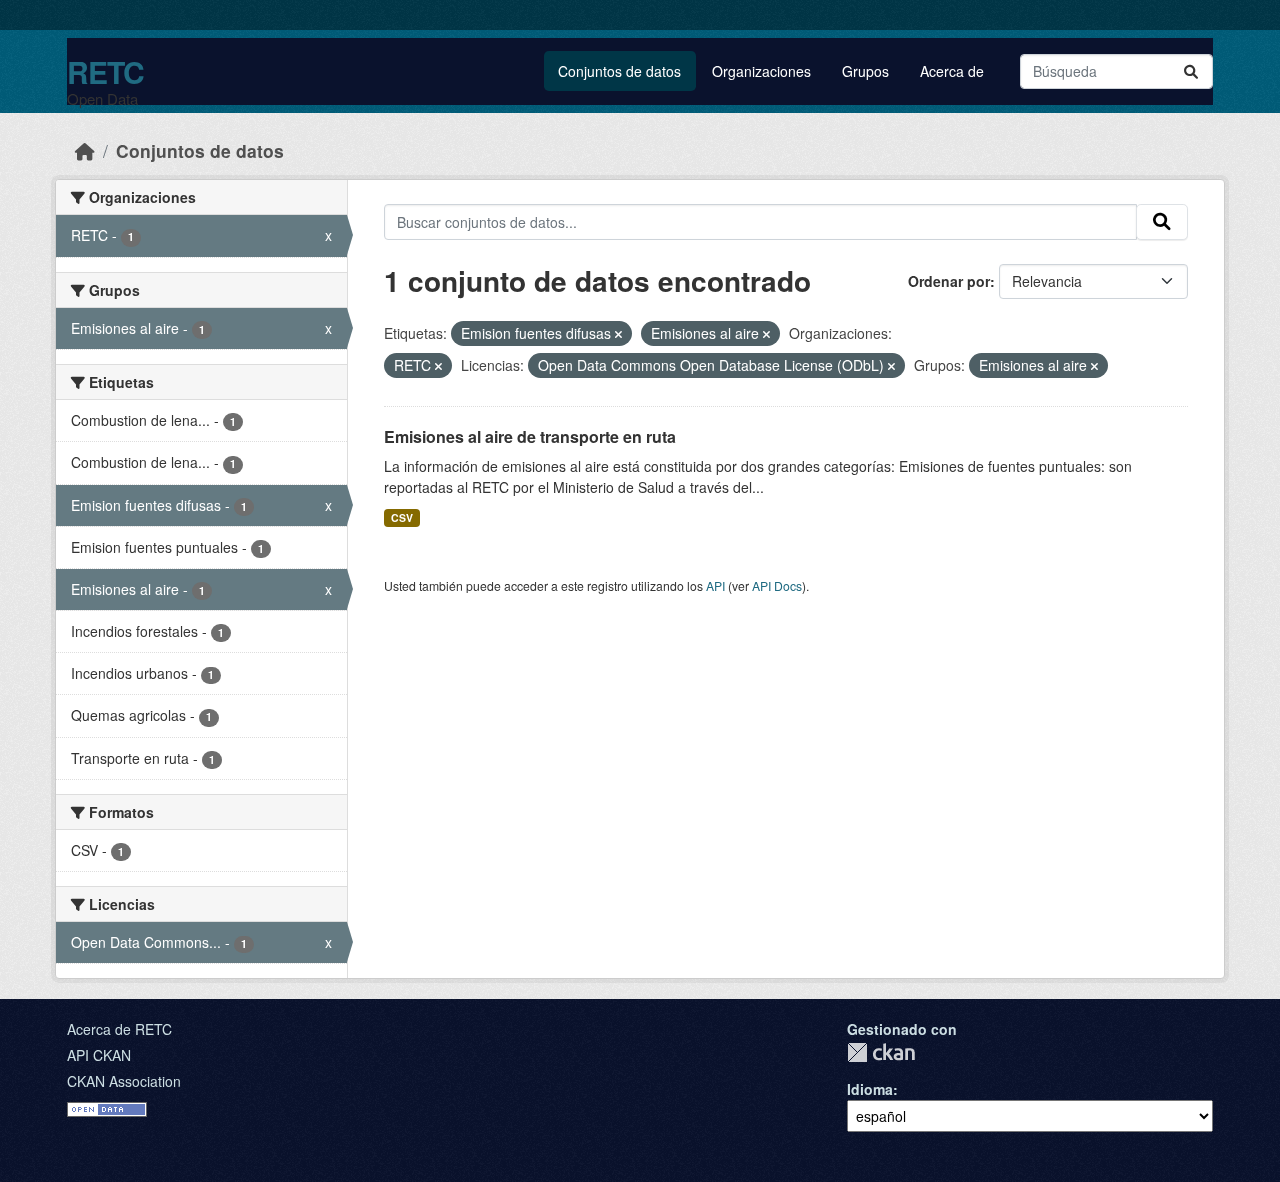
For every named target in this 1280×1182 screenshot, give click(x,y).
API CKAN (99, 1055)
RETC (105, 71)
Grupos (865, 71)
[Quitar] (618, 334)
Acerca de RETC (119, 1029)
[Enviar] (1191, 71)
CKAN (881, 1052)
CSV (402, 517)
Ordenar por (949, 281)
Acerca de (952, 71)
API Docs (777, 585)
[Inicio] (85, 150)
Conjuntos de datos (619, 71)
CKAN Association (124, 1081)
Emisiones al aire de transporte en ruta (530, 436)
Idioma (870, 1089)
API (715, 585)
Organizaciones (761, 71)
